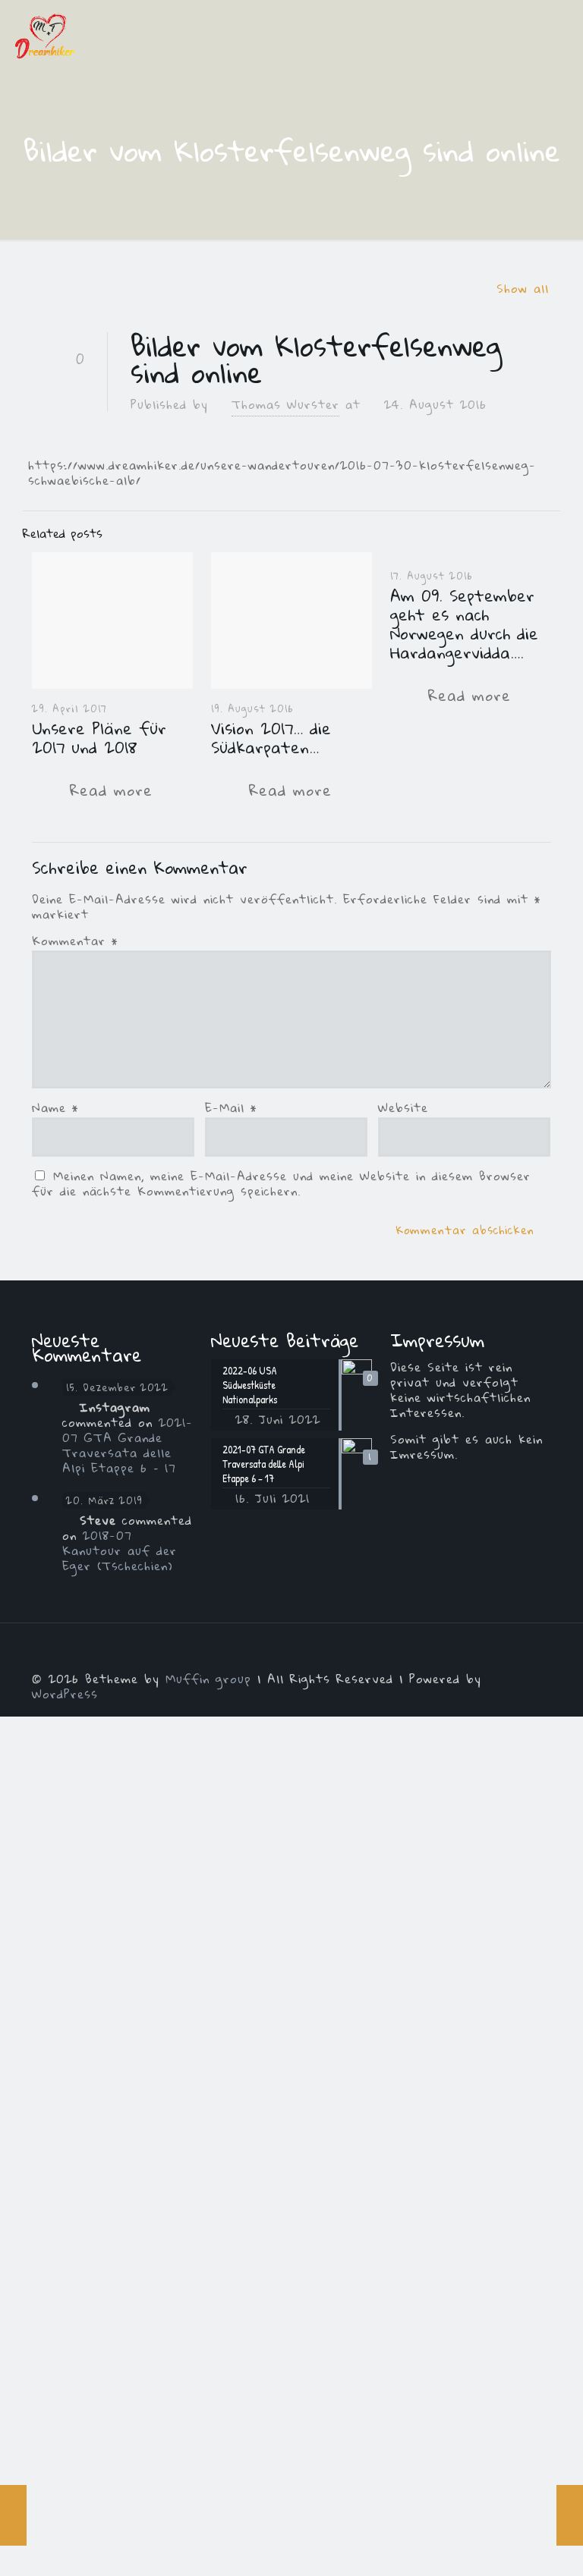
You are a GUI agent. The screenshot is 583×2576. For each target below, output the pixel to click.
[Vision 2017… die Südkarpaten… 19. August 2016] (13, 2515)
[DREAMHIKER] (45, 34)
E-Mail (231, 1107)
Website (403, 1107)
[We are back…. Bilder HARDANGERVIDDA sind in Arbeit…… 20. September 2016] (570, 2515)
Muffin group (208, 1679)
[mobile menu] (559, 34)
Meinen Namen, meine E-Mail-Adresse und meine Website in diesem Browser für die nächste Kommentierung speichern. (281, 1183)
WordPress (65, 1694)
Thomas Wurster (285, 404)
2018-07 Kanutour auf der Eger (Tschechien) (120, 1550)
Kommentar (75, 941)
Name (55, 1107)
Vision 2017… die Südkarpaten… (271, 738)
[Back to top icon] (535, 1655)
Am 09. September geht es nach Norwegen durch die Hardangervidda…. (464, 624)
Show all (523, 288)
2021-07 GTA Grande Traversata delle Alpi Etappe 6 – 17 (128, 1445)
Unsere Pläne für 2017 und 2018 (99, 738)
